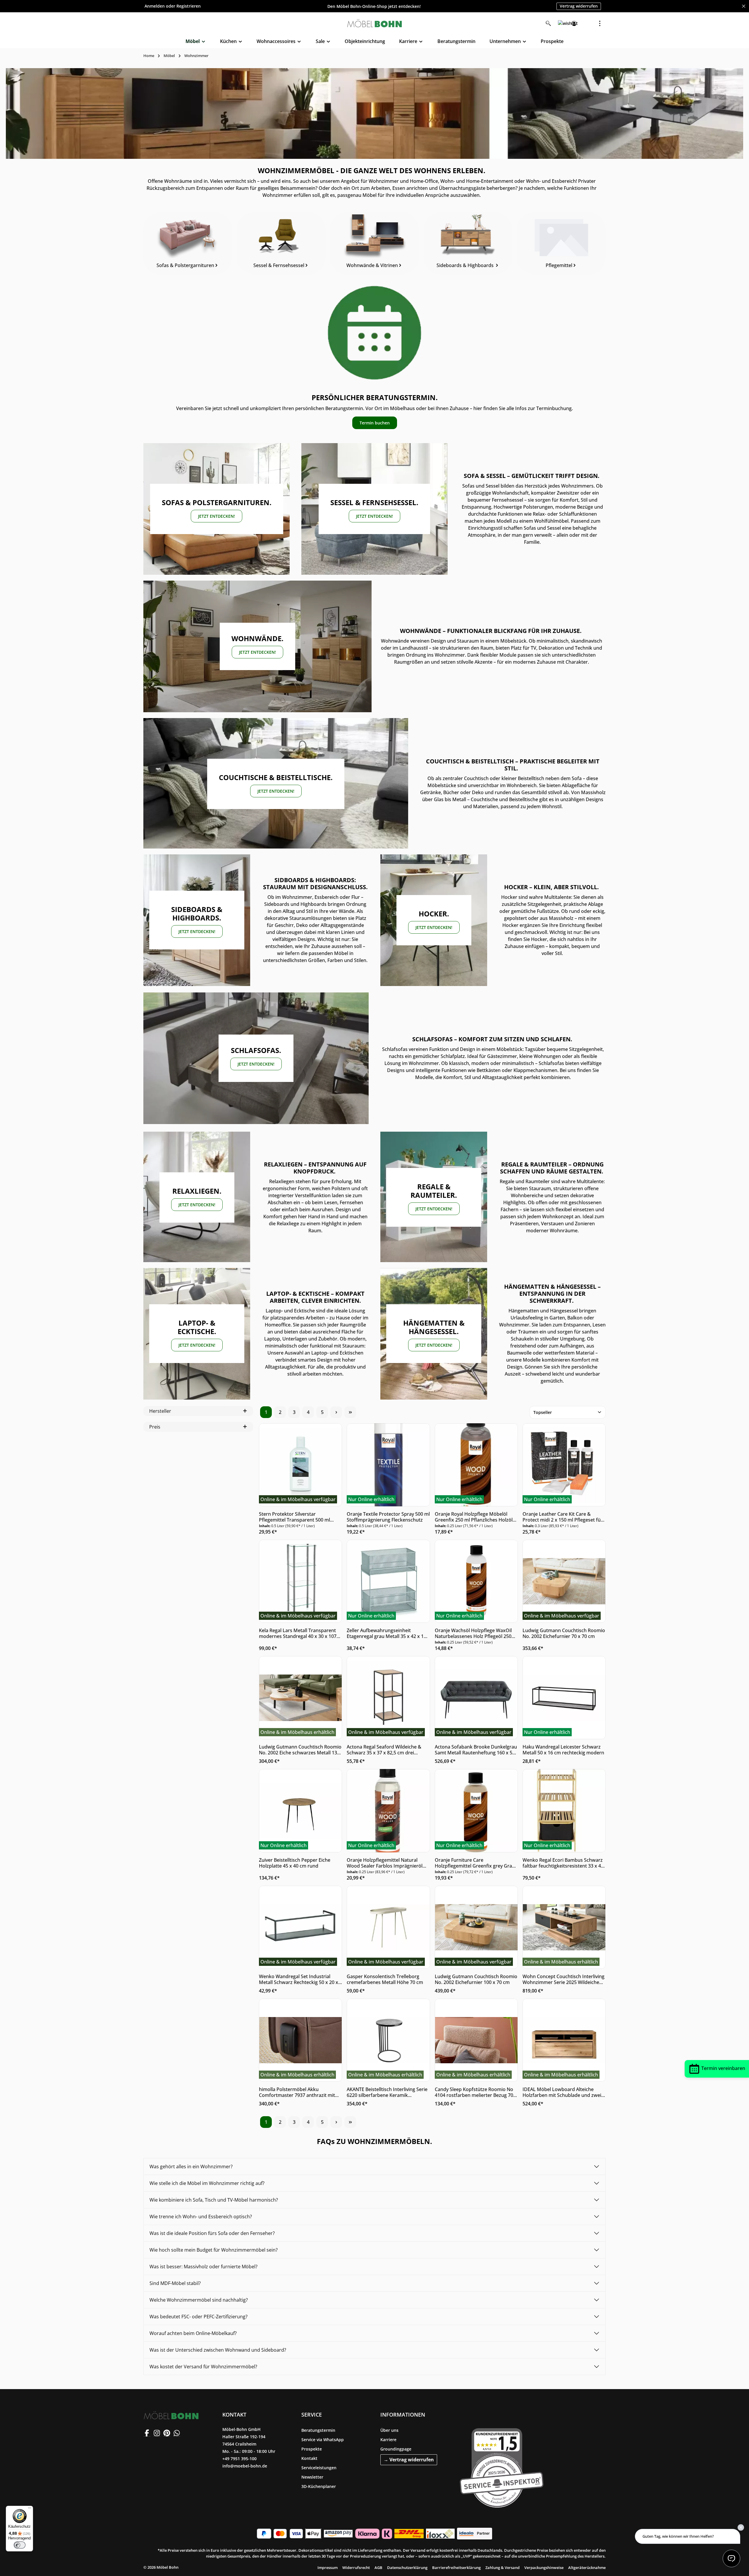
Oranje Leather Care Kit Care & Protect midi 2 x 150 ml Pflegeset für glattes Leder (563, 1517)
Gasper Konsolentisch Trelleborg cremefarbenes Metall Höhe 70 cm (385, 1979)
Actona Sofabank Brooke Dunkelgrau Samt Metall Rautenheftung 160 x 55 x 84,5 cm (476, 1750)
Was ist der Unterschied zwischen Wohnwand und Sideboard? (218, 2350)
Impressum (328, 2568)
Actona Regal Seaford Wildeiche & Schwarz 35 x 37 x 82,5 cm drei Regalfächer (384, 1750)
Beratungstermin (318, 2430)
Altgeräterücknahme (587, 2568)
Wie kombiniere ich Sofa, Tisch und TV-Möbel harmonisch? (214, 2200)
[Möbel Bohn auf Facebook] (147, 2433)
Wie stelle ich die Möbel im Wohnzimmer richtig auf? (207, 2183)
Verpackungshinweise (544, 2568)
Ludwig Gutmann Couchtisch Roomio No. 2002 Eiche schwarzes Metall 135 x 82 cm (300, 1750)
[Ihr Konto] (574, 23)
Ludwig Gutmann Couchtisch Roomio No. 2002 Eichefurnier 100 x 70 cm (476, 1979)
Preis (155, 1427)
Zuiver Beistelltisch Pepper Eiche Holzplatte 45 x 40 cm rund (295, 1863)
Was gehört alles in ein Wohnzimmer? (191, 2167)
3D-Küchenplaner (319, 2486)
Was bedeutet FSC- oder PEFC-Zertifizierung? (199, 2317)
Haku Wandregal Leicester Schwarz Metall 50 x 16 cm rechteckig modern (563, 1750)
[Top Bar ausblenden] (744, 6)
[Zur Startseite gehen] (374, 23)
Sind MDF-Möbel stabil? (175, 2283)
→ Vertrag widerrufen (409, 2460)
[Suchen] (548, 23)
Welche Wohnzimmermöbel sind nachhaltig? (199, 2300)
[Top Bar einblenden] (600, 23)
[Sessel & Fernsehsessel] (281, 243)
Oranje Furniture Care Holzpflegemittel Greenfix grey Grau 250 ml (475, 1863)
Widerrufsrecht (356, 2568)
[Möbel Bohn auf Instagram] (157, 2433)
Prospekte (312, 2449)
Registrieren (189, 6)
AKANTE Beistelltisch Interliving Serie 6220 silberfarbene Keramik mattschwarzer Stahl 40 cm (387, 2092)
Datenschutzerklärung (407, 2568)
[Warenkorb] (587, 23)
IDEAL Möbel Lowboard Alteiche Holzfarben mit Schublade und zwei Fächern (562, 2092)
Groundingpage (396, 2449)
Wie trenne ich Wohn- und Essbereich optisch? (201, 2217)
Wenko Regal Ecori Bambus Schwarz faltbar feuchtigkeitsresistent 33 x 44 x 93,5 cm (563, 1863)
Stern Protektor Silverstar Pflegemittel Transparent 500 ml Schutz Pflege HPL (294, 1517)
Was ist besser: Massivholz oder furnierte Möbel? (203, 2267)
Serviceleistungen (319, 2468)
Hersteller (160, 1411)
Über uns (389, 2430)
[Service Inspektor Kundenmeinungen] (502, 2467)
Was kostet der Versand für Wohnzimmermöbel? (203, 2367)
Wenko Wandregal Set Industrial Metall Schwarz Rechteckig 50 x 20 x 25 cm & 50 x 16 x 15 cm (299, 1979)
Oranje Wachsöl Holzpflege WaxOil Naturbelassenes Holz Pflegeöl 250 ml (473, 1633)
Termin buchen (375, 423)
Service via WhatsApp (323, 2440)
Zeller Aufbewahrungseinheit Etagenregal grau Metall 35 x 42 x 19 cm (386, 1633)
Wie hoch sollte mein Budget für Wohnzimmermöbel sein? (214, 2250)
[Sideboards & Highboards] (468, 243)
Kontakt (309, 2458)
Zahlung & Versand (503, 2568)
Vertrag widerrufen (579, 6)
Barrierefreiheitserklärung (456, 2568)
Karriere (388, 2440)
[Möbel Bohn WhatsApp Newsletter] (177, 2433)
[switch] (20, 2545)
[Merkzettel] (561, 23)
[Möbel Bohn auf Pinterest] (167, 2433)
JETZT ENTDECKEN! (217, 516)
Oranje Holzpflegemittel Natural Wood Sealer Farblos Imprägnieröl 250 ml (385, 1863)
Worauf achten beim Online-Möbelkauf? (193, 2333)
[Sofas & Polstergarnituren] (188, 243)
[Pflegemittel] (561, 243)
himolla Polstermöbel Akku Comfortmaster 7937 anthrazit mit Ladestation (297, 2092)
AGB (378, 2568)
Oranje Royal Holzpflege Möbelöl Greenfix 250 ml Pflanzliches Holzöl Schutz (474, 1517)
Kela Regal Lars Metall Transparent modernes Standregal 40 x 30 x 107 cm (298, 1633)
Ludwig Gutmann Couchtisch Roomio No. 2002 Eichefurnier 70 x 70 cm (564, 1633)
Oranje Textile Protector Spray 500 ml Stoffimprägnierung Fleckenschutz (388, 1517)
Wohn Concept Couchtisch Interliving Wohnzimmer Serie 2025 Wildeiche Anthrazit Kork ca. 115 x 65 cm (564, 1979)
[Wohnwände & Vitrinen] (374, 243)
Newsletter (312, 2477)
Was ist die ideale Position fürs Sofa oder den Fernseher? (212, 2233)
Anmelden (155, 6)
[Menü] (30, 2509)
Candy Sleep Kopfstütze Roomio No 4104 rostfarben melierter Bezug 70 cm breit (474, 2092)
